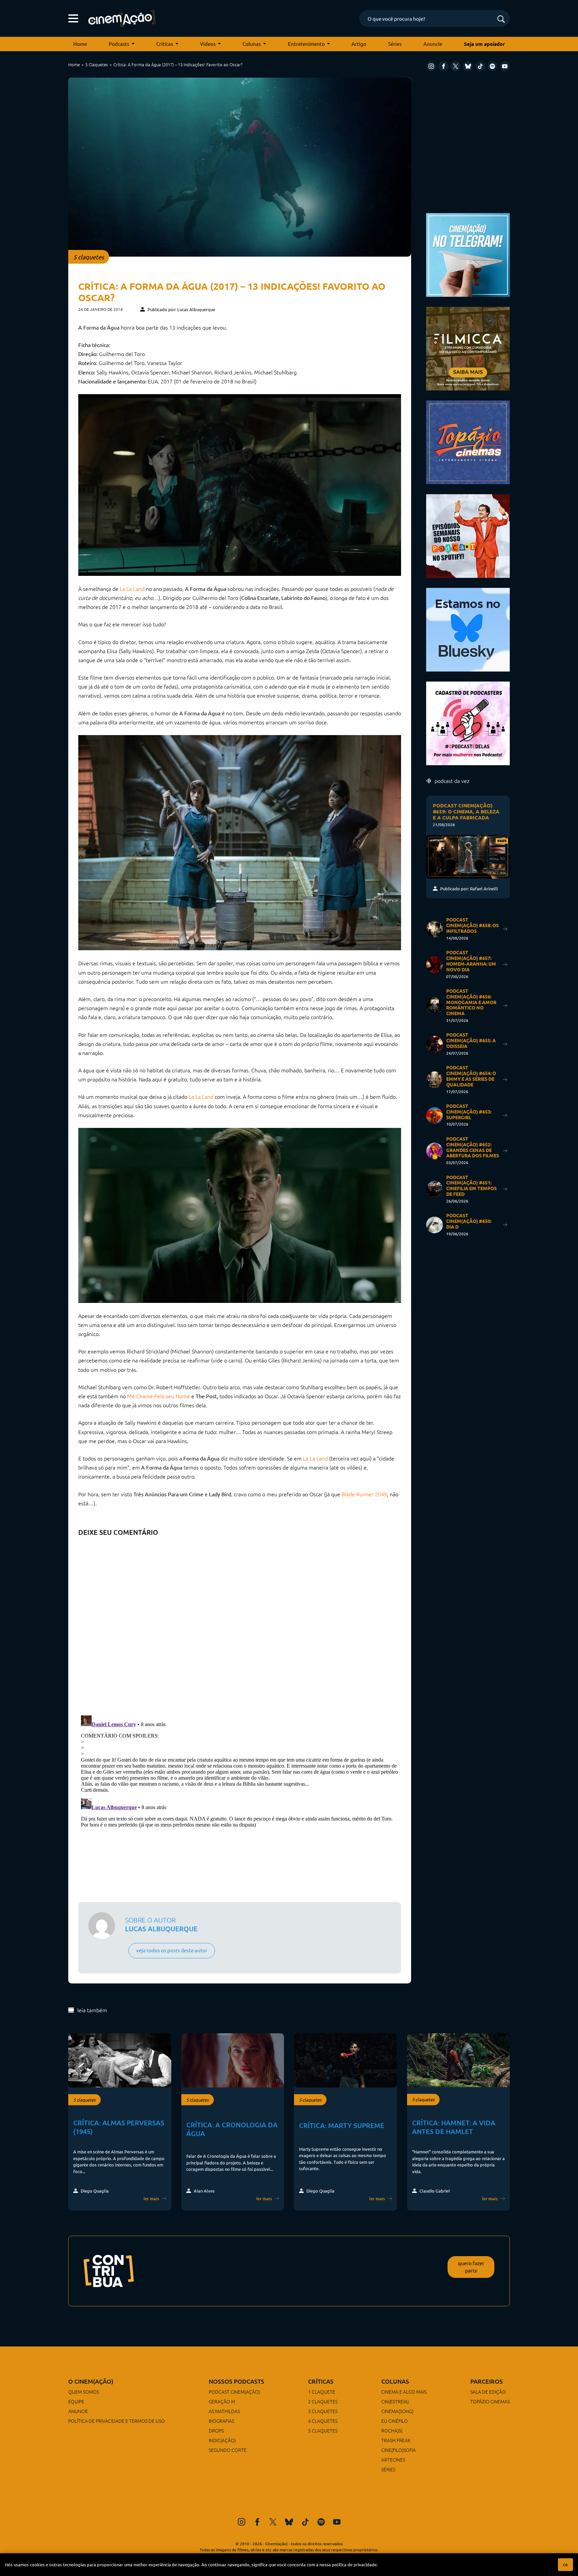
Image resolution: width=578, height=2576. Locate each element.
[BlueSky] (468, 66)
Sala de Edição (488, 2392)
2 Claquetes (323, 2401)
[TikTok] (480, 66)
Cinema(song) (397, 2411)
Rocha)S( (392, 2430)
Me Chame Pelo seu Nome (159, 1396)
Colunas (252, 44)
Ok (565, 2565)
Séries (395, 44)
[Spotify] (492, 66)
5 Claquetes (97, 64)
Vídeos (208, 44)
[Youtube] (505, 66)
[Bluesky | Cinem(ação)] (468, 629)
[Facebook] (444, 66)
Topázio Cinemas (490, 2401)
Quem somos (84, 2392)
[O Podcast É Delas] (468, 723)
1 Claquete (322, 2392)
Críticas (165, 44)
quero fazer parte (471, 2267)
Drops (216, 2430)
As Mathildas (224, 2411)
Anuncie (433, 44)
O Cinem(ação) (91, 2381)
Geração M (222, 2401)
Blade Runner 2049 (364, 1494)
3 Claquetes (323, 2411)
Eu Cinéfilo (395, 2421)
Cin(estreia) (395, 2401)
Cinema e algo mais (404, 2392)
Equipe (76, 2401)
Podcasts (119, 44)
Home (80, 44)
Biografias (221, 2421)
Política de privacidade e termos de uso (117, 2421)
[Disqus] (240, 1623)
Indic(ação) (222, 2440)
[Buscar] (501, 20)
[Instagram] (431, 66)
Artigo (359, 44)
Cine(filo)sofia (399, 2450)
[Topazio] (468, 441)
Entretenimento (306, 44)
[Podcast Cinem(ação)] (468, 535)
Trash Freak (396, 2440)
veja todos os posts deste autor (172, 1950)
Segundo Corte (228, 2450)
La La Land (132, 589)
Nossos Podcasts (236, 2381)
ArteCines (393, 2460)
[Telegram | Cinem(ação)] (468, 254)
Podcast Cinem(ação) (234, 2392)
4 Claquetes (323, 2421)
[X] (456, 66)
